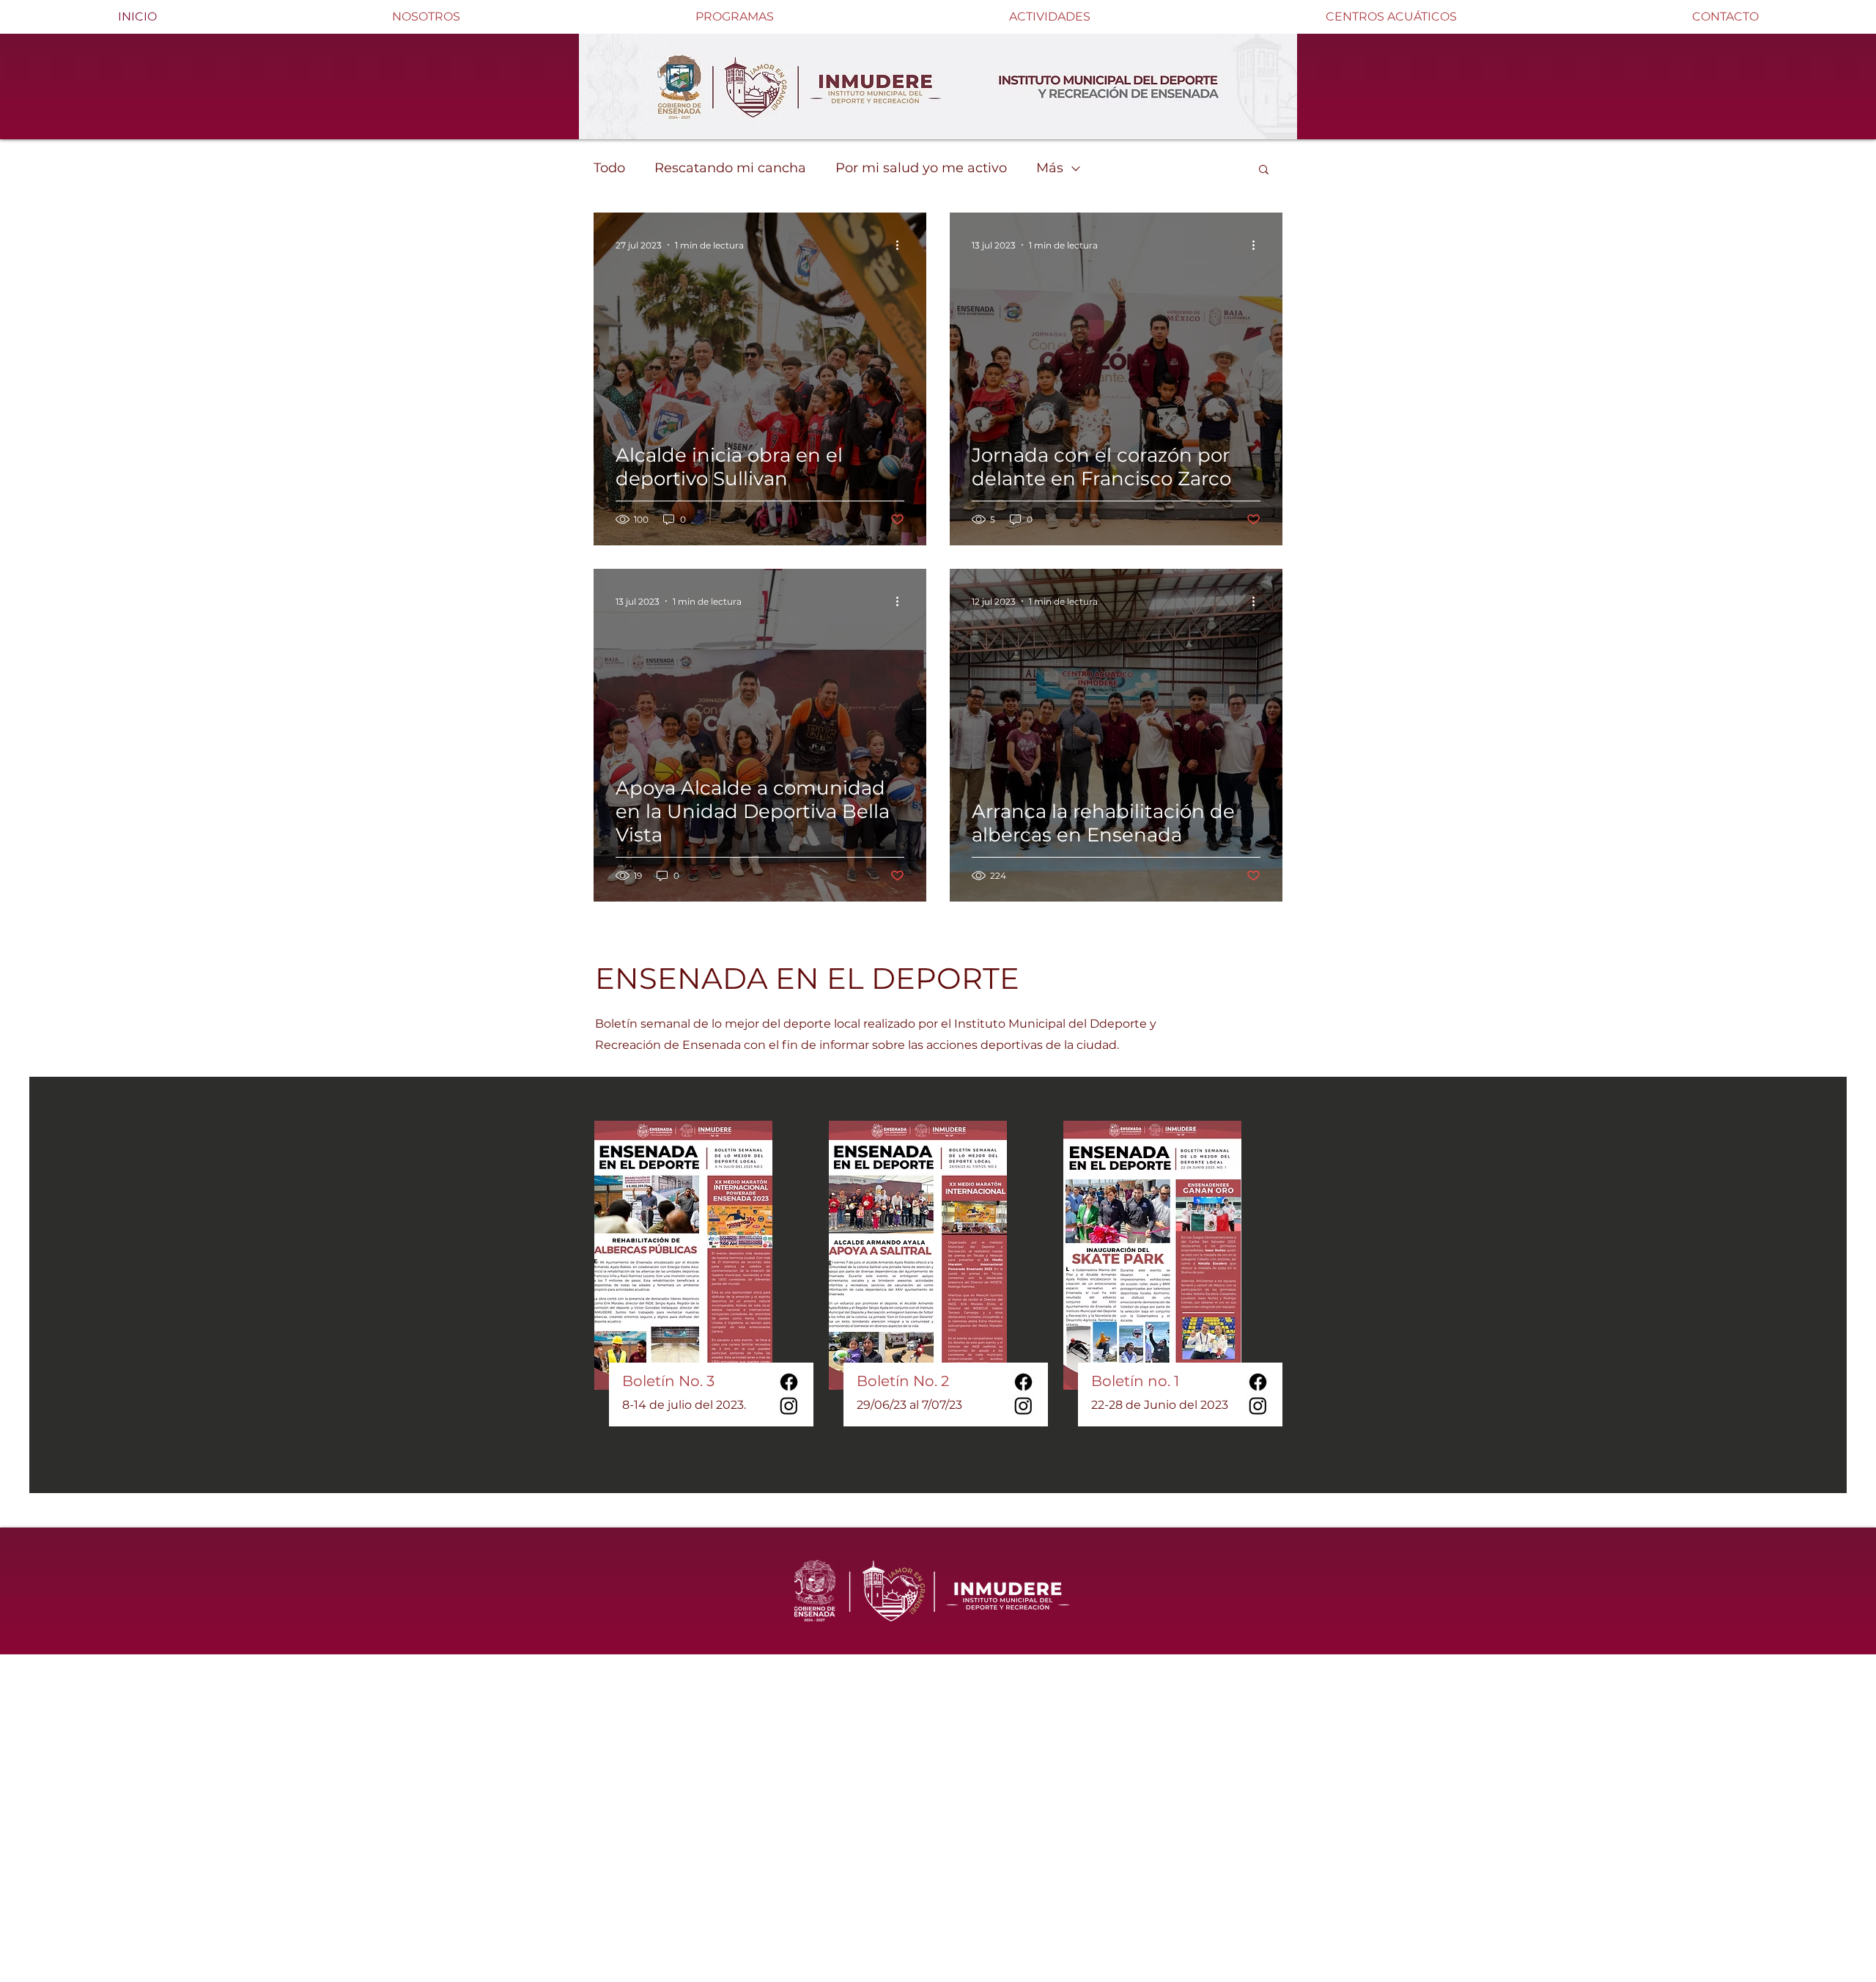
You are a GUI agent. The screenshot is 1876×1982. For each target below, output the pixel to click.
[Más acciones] (902, 245)
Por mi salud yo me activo (921, 168)
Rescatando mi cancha (730, 168)
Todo (609, 168)
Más (1050, 168)
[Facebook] (789, 1382)
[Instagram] (789, 1406)
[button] (1264, 170)
